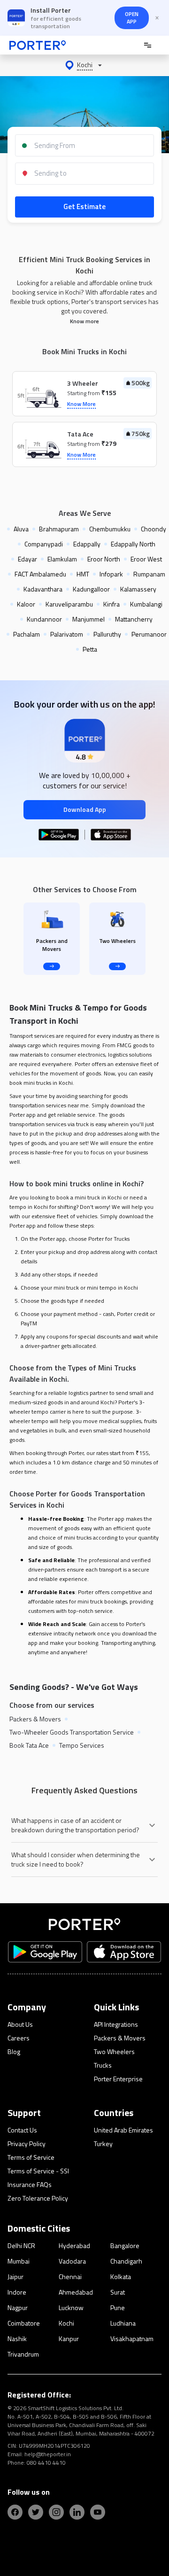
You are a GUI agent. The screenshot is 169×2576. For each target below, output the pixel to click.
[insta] (56, 2512)
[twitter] (36, 2512)
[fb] (15, 2512)
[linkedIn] (77, 2512)
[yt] (98, 2512)
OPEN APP (132, 18)
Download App (85, 809)
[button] (84, 65)
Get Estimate (84, 206)
